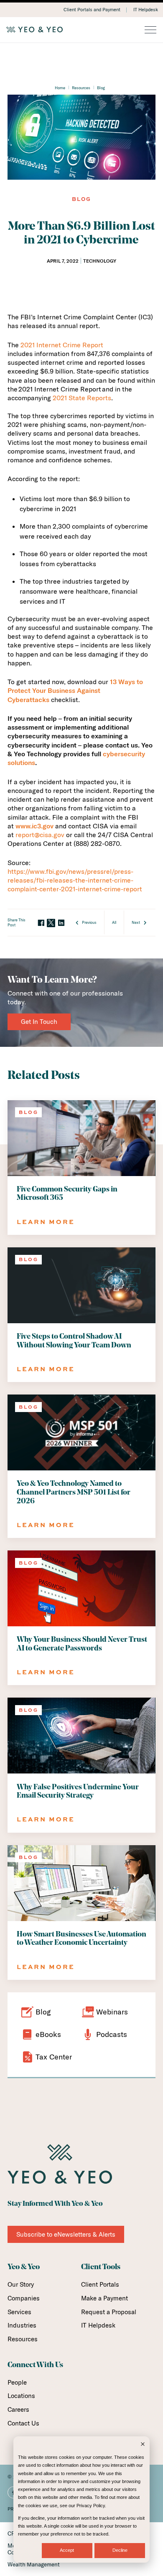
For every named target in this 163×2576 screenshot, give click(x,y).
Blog (101, 88)
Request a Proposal (109, 2312)
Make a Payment (104, 2298)
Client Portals (100, 2284)
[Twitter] (51, 923)
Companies (24, 2298)
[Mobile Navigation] (150, 30)
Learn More (46, 1222)
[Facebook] (41, 923)
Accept (67, 2550)
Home (60, 88)
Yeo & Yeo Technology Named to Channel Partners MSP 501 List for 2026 (74, 1492)
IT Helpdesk (146, 10)
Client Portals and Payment (92, 10)
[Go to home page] (81, 30)
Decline (120, 2550)
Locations (21, 2396)
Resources (81, 88)
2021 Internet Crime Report (62, 345)
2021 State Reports (82, 398)
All (114, 922)
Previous (89, 922)
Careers (18, 2409)
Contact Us (23, 2423)
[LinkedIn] (61, 923)
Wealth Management (34, 2564)
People (17, 2382)
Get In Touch (39, 1022)
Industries (22, 2325)
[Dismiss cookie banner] (143, 2445)
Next (136, 922)
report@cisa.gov (40, 835)
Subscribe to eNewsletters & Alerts (66, 2234)
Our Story (21, 2284)
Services (19, 2312)
